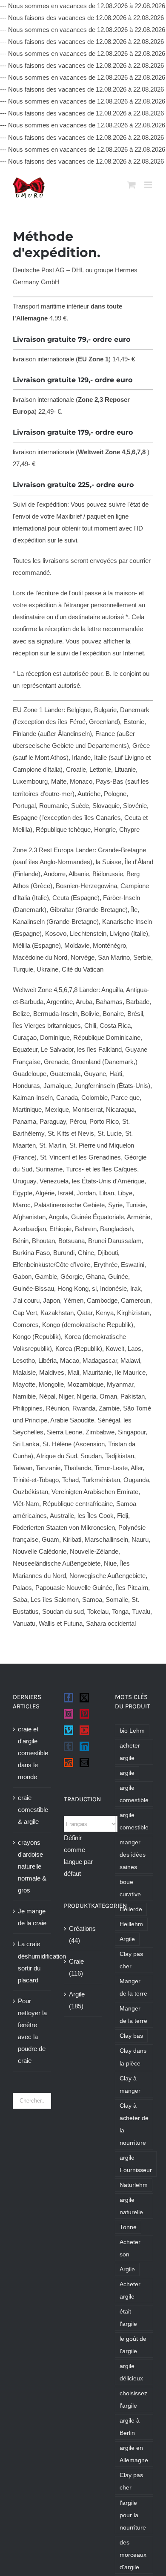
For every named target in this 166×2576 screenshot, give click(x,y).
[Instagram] (69, 1714)
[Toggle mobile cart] (132, 185)
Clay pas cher (131, 1960)
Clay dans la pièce (133, 2057)
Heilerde (131, 1909)
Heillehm (131, 1924)
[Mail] (84, 1763)
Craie (76, 1961)
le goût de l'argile (133, 2345)
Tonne (128, 2227)
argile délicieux (131, 2372)
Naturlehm (134, 2185)
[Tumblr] (69, 1746)
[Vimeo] (69, 1730)
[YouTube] (84, 1730)
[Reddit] (69, 1763)
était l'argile (128, 2318)
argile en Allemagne (134, 2454)
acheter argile (130, 1752)
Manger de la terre (133, 1988)
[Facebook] (69, 1698)
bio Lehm (132, 1731)
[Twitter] (84, 1698)
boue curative (130, 1888)
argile (127, 1773)
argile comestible (134, 1794)
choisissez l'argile (133, 2400)
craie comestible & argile (32, 1810)
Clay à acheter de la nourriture (134, 2124)
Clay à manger (130, 2085)
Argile (77, 1994)
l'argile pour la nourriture (133, 2515)
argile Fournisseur (136, 2164)
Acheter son (130, 2248)
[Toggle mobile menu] (149, 185)
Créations (82, 1928)
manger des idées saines (133, 1855)
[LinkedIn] (84, 1746)
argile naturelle (131, 2206)
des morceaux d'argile (133, 2555)
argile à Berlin (130, 2427)
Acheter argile (130, 2290)
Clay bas (131, 2036)
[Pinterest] (84, 1714)
